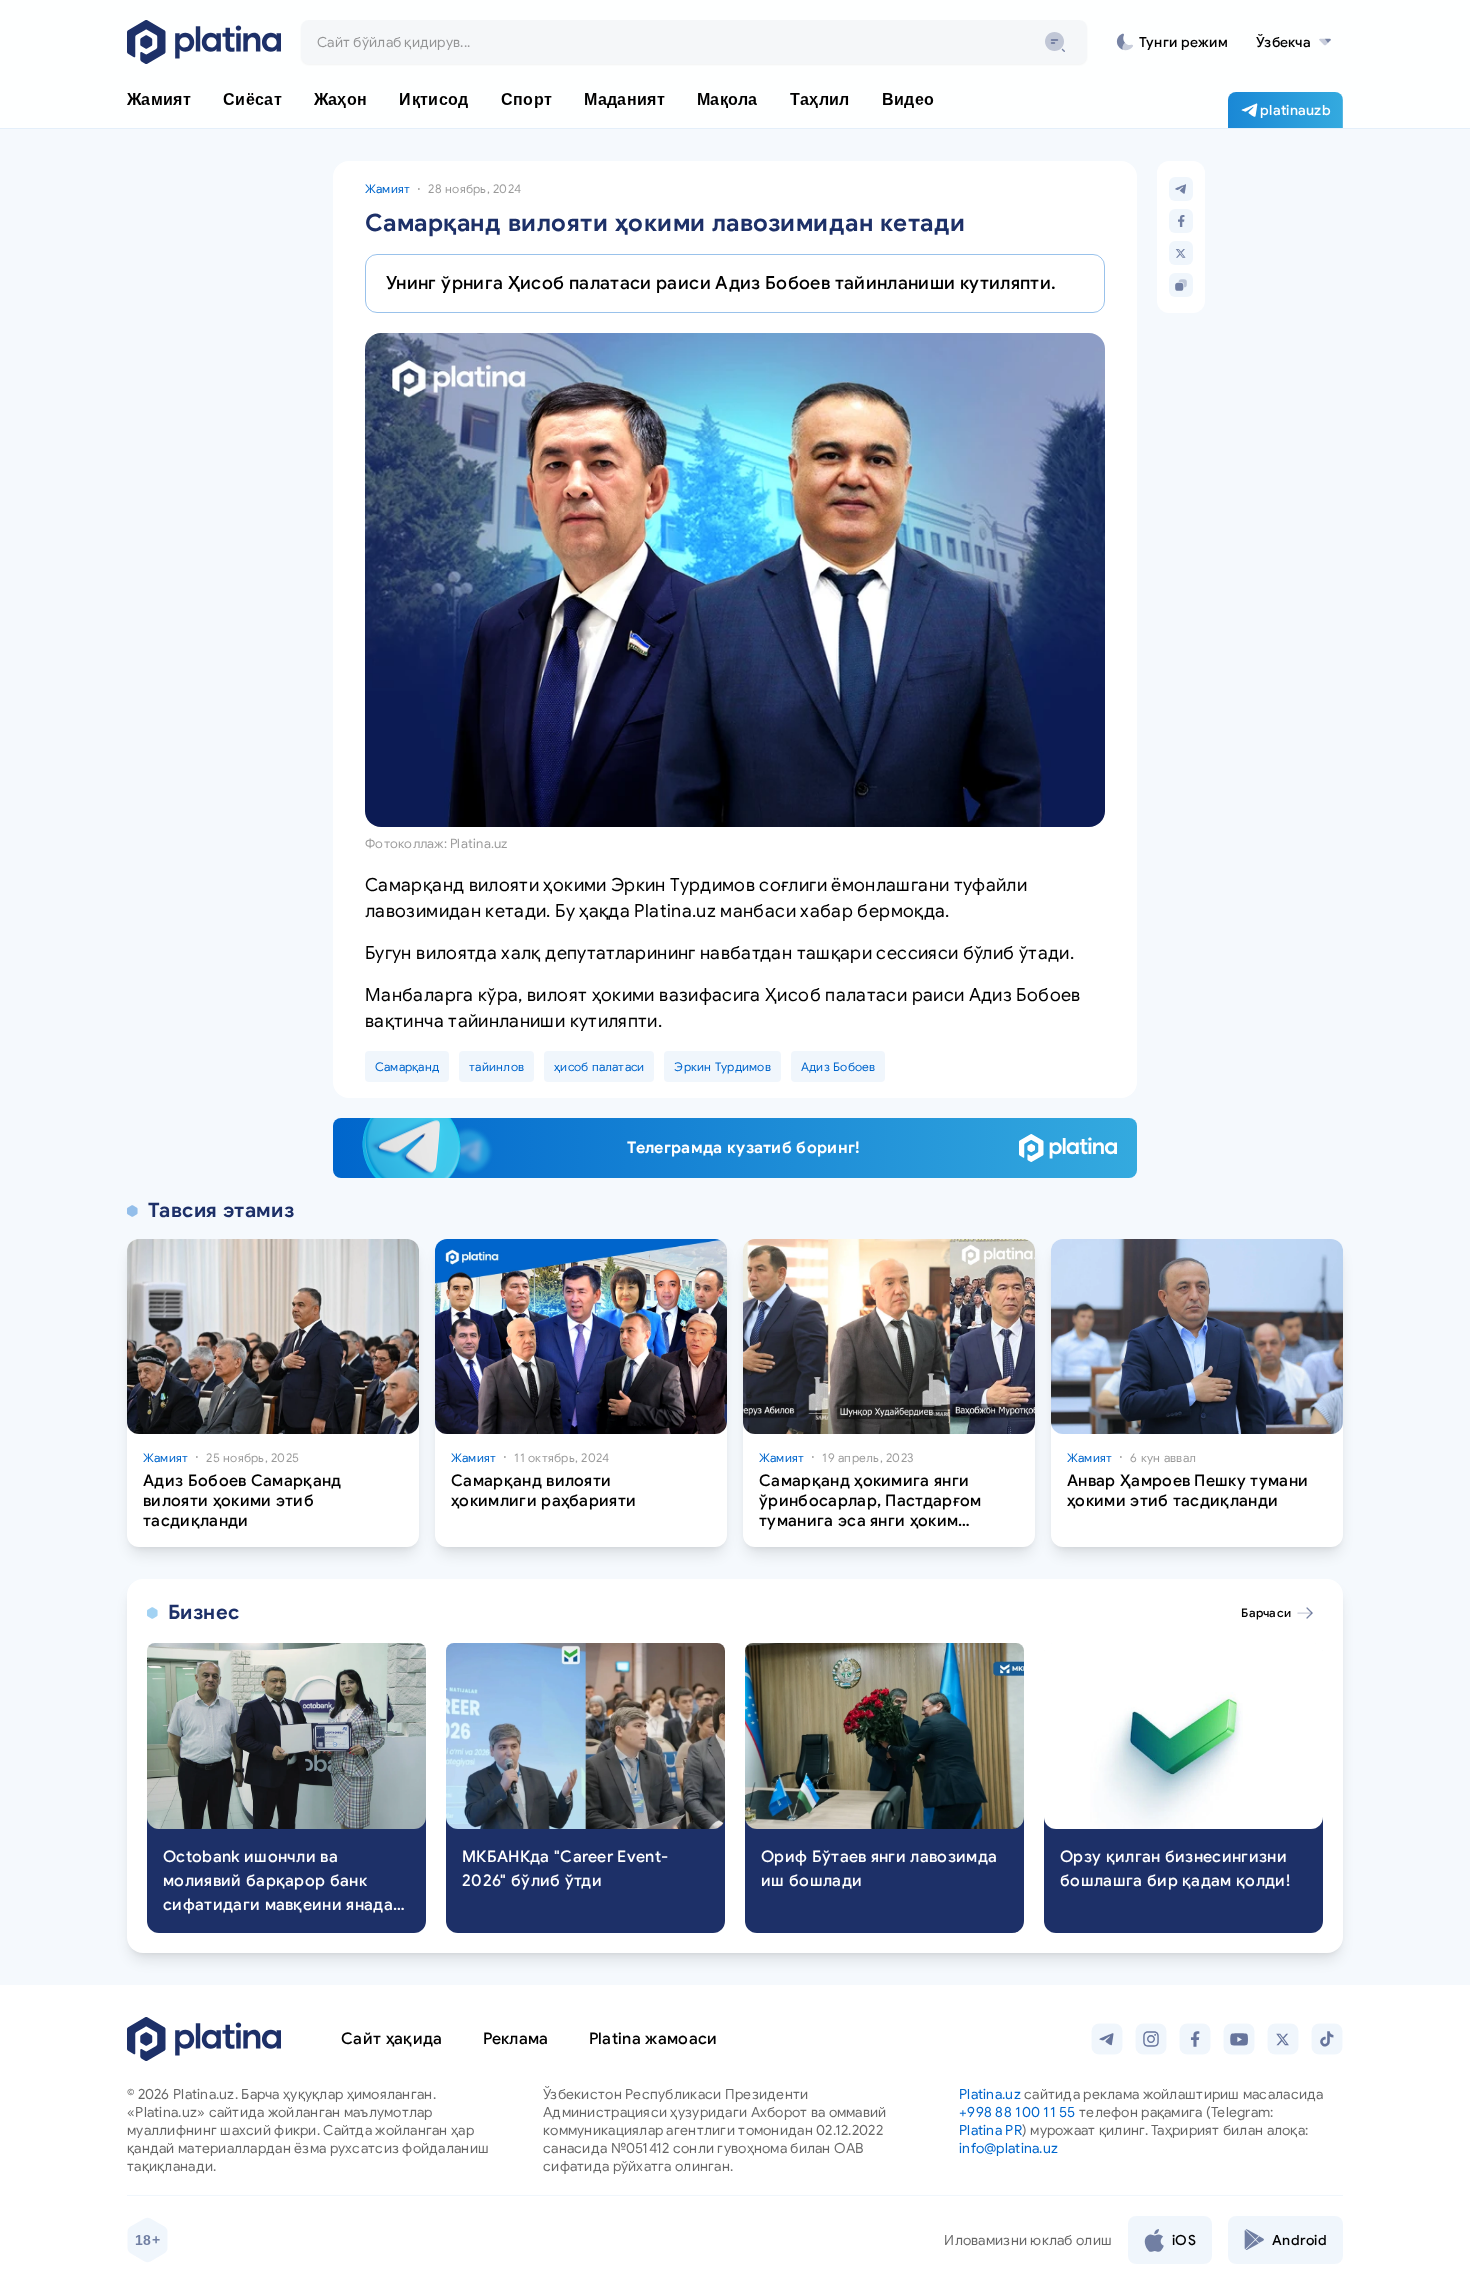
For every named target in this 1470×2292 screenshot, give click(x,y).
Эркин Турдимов (722, 1066)
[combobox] (694, 42)
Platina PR (990, 2130)
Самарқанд (407, 1066)
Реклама (516, 2039)
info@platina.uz (1008, 2148)
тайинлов (496, 1066)
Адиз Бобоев (838, 1066)
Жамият (387, 188)
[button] (1293, 42)
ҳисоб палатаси (599, 1066)
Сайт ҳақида (392, 2039)
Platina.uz (990, 2094)
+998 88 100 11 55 (1017, 2112)
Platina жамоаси (653, 2039)
